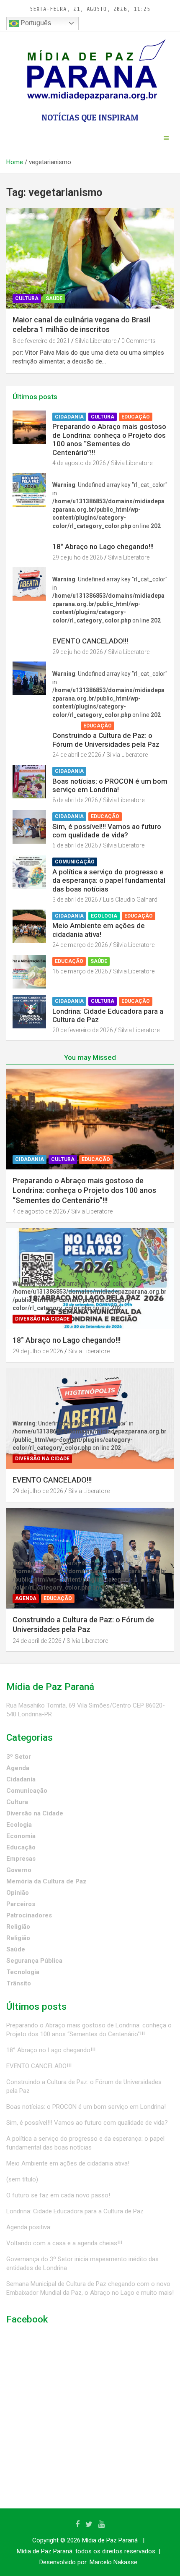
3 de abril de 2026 (75, 900)
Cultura (27, 298)
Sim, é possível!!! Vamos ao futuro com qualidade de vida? (107, 831)
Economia (21, 1836)
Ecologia (104, 916)
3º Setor (19, 1757)
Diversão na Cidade (82, 537)
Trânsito (19, 1983)
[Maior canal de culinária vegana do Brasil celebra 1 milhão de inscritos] (90, 258)
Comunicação (75, 862)
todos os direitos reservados (115, 2551)
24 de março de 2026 (80, 945)
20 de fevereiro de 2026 (83, 1030)
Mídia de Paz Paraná (110, 2540)
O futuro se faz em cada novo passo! (58, 2195)
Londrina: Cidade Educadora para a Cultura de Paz (75, 2211)
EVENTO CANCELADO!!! (90, 641)
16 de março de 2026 (80, 971)
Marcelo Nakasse (113, 2562)
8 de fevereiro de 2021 (41, 341)
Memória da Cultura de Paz (46, 1881)
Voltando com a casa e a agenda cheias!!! (64, 2243)
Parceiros (21, 1904)
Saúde (54, 298)
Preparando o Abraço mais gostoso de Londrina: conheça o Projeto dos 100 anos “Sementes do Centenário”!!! (109, 439)
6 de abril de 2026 (75, 845)
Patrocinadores (29, 1915)
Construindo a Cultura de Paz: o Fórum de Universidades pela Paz (106, 740)
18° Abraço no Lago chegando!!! (103, 547)
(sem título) (22, 2179)
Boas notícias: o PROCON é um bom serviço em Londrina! (110, 785)
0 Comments (139, 341)
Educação (136, 417)
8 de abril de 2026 (75, 800)
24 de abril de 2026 (77, 755)
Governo (19, 1870)
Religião (18, 1927)
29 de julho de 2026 (78, 557)
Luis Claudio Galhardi (131, 900)
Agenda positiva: (29, 2227)
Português (35, 23)
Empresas (21, 1859)
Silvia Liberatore (96, 341)
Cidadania (69, 417)
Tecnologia (23, 1972)
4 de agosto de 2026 (79, 463)
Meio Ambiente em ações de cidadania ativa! (99, 930)
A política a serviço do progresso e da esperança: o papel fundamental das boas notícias (109, 880)
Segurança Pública (34, 1961)
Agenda (66, 726)
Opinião (18, 1893)
